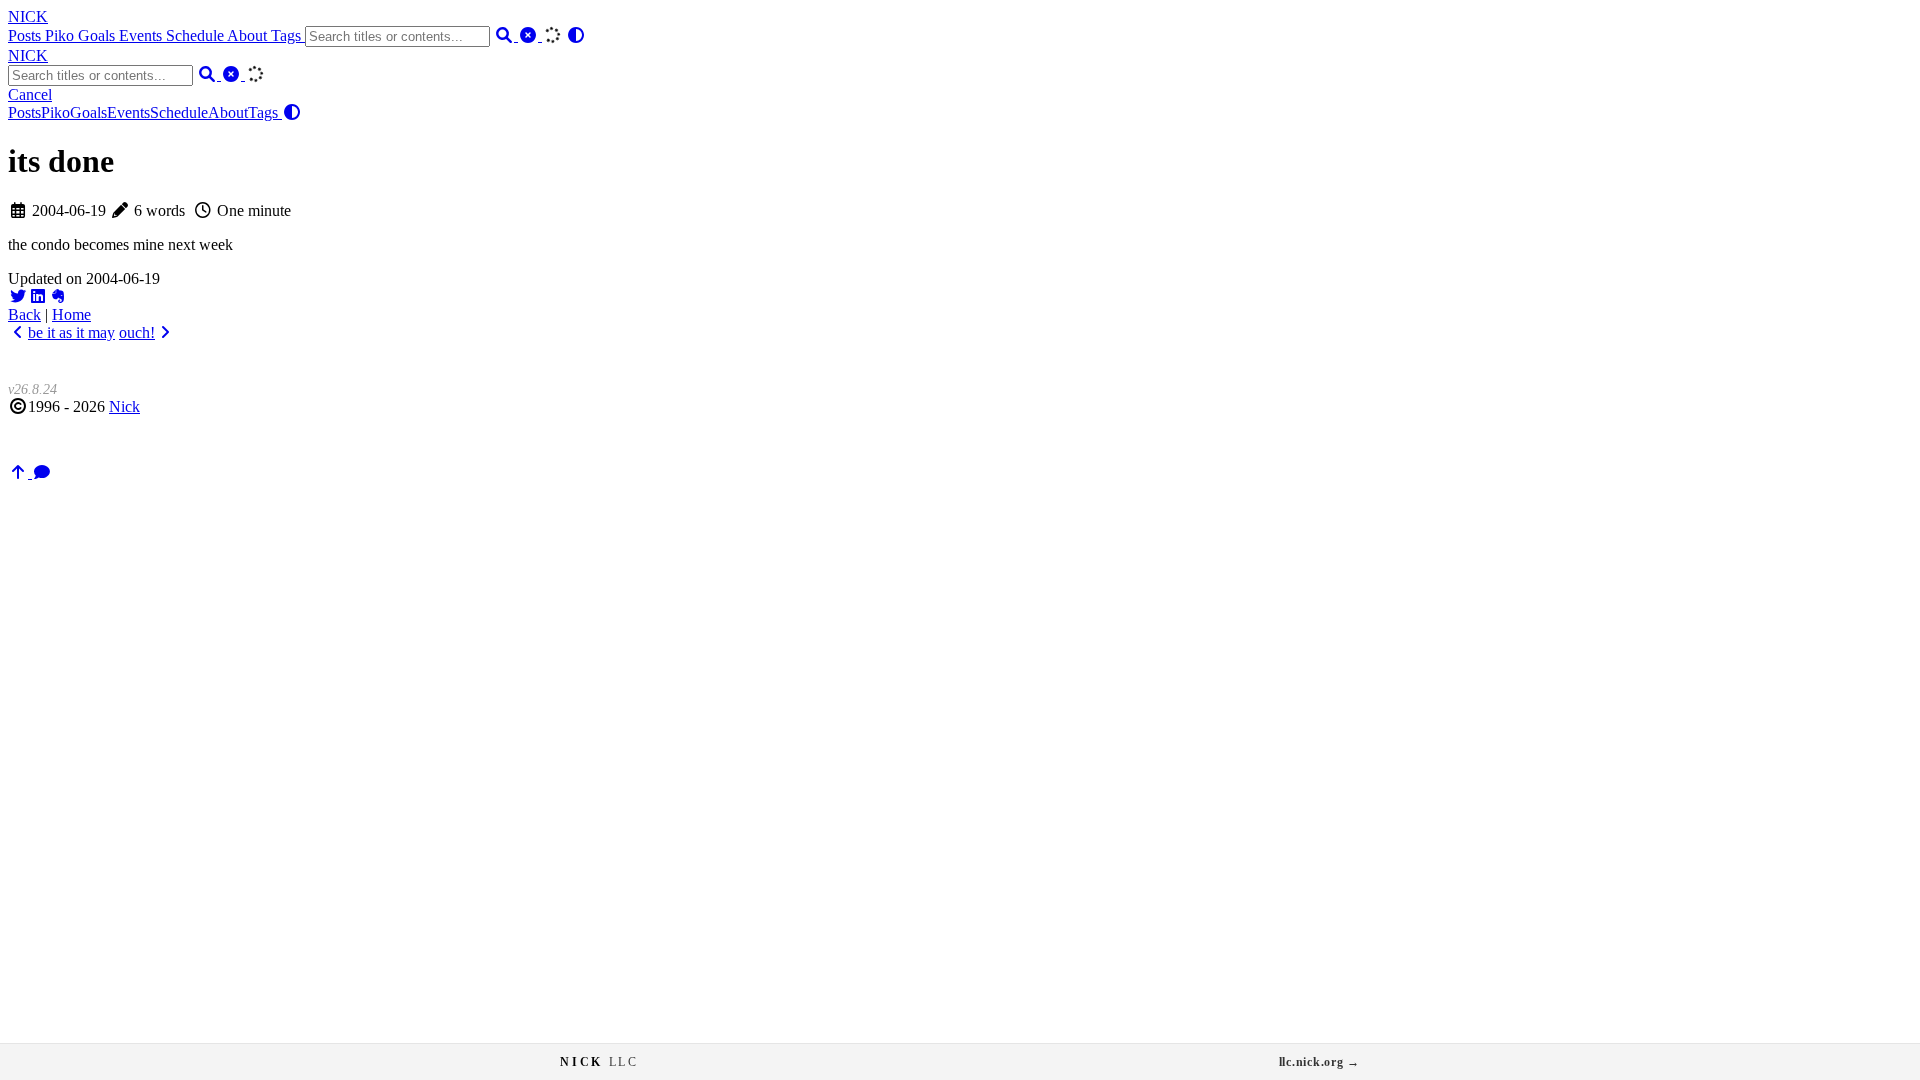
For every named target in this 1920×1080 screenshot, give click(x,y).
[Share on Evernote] (58, 296)
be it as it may (71, 332)
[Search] (506, 35)
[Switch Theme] (576, 35)
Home (71, 314)
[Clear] (530, 35)
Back (24, 314)
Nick (124, 406)
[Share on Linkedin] (38, 296)
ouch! (137, 332)
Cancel (30, 94)
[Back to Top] (20, 472)
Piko (61, 35)
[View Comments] (42, 472)
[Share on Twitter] (18, 296)
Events (142, 35)
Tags (288, 35)
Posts (26, 35)
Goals (98, 35)
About (249, 35)
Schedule (196, 35)
